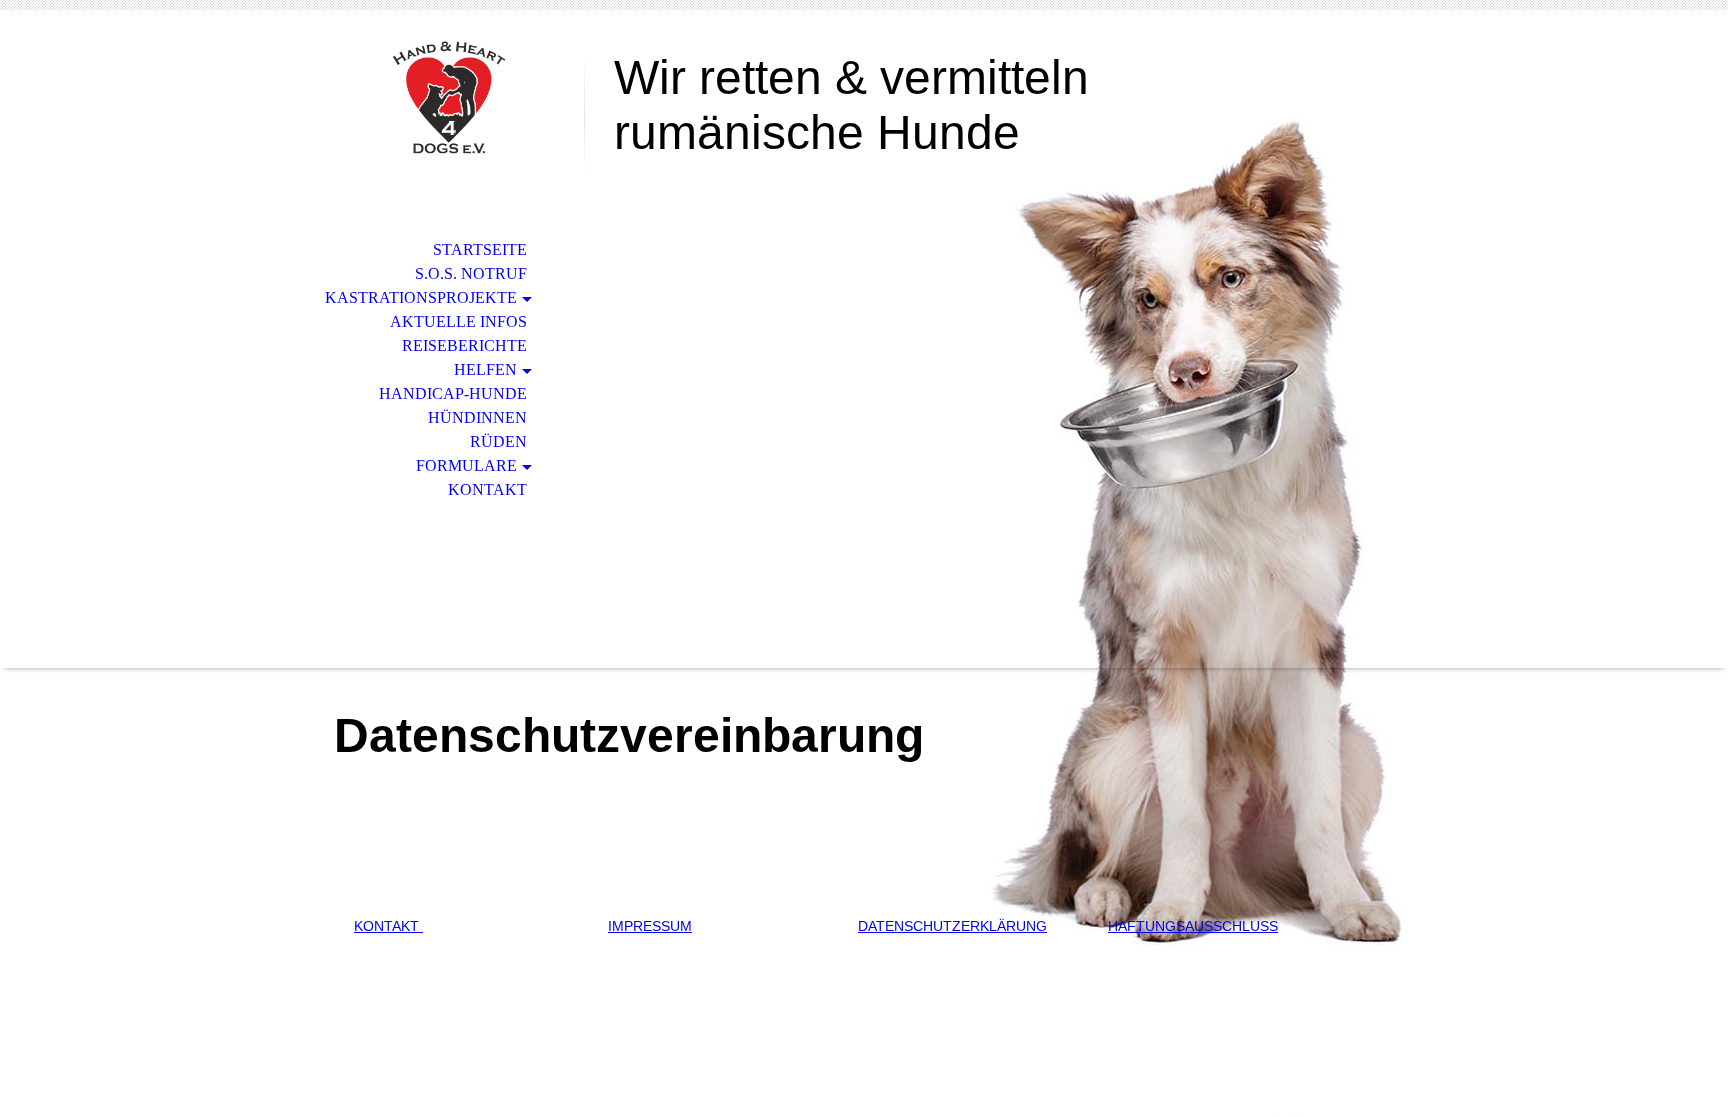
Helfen (485, 369)
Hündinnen (477, 417)
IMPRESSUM (650, 926)
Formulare (466, 465)
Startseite (480, 249)
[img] (449, 97)
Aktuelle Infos (458, 321)
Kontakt (487, 489)
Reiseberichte (464, 345)
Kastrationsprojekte (421, 297)
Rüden (498, 441)
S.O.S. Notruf (471, 273)
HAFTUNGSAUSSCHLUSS (1193, 926)
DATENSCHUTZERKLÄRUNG (952, 926)
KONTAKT (388, 926)
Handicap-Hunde (453, 393)
